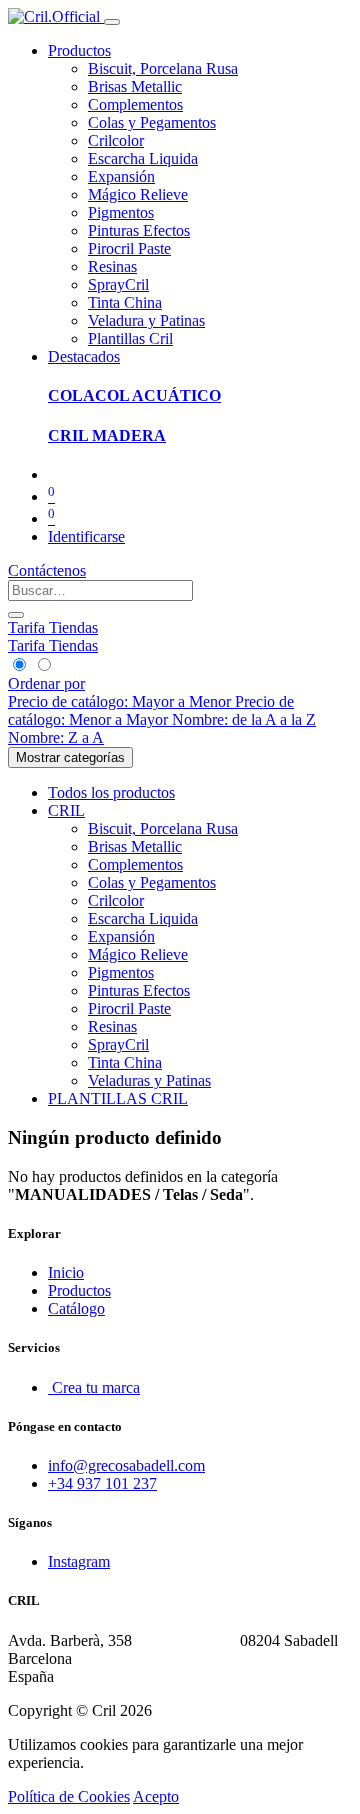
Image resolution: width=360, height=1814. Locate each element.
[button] (46, 683)
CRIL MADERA (107, 435)
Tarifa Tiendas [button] (53, 627)
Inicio (66, 1272)
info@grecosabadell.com (126, 1465)
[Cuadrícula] (20, 665)
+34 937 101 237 (102, 1483)
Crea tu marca (94, 1387)
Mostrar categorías (70, 757)
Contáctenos (47, 570)
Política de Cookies (69, 1796)
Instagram (79, 1561)
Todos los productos (111, 792)
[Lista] (43, 665)
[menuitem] (163, 68)
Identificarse (86, 536)
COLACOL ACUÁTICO (134, 395)
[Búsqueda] (16, 615)
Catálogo (76, 1308)
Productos (79, 1290)
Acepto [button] (156, 1796)
